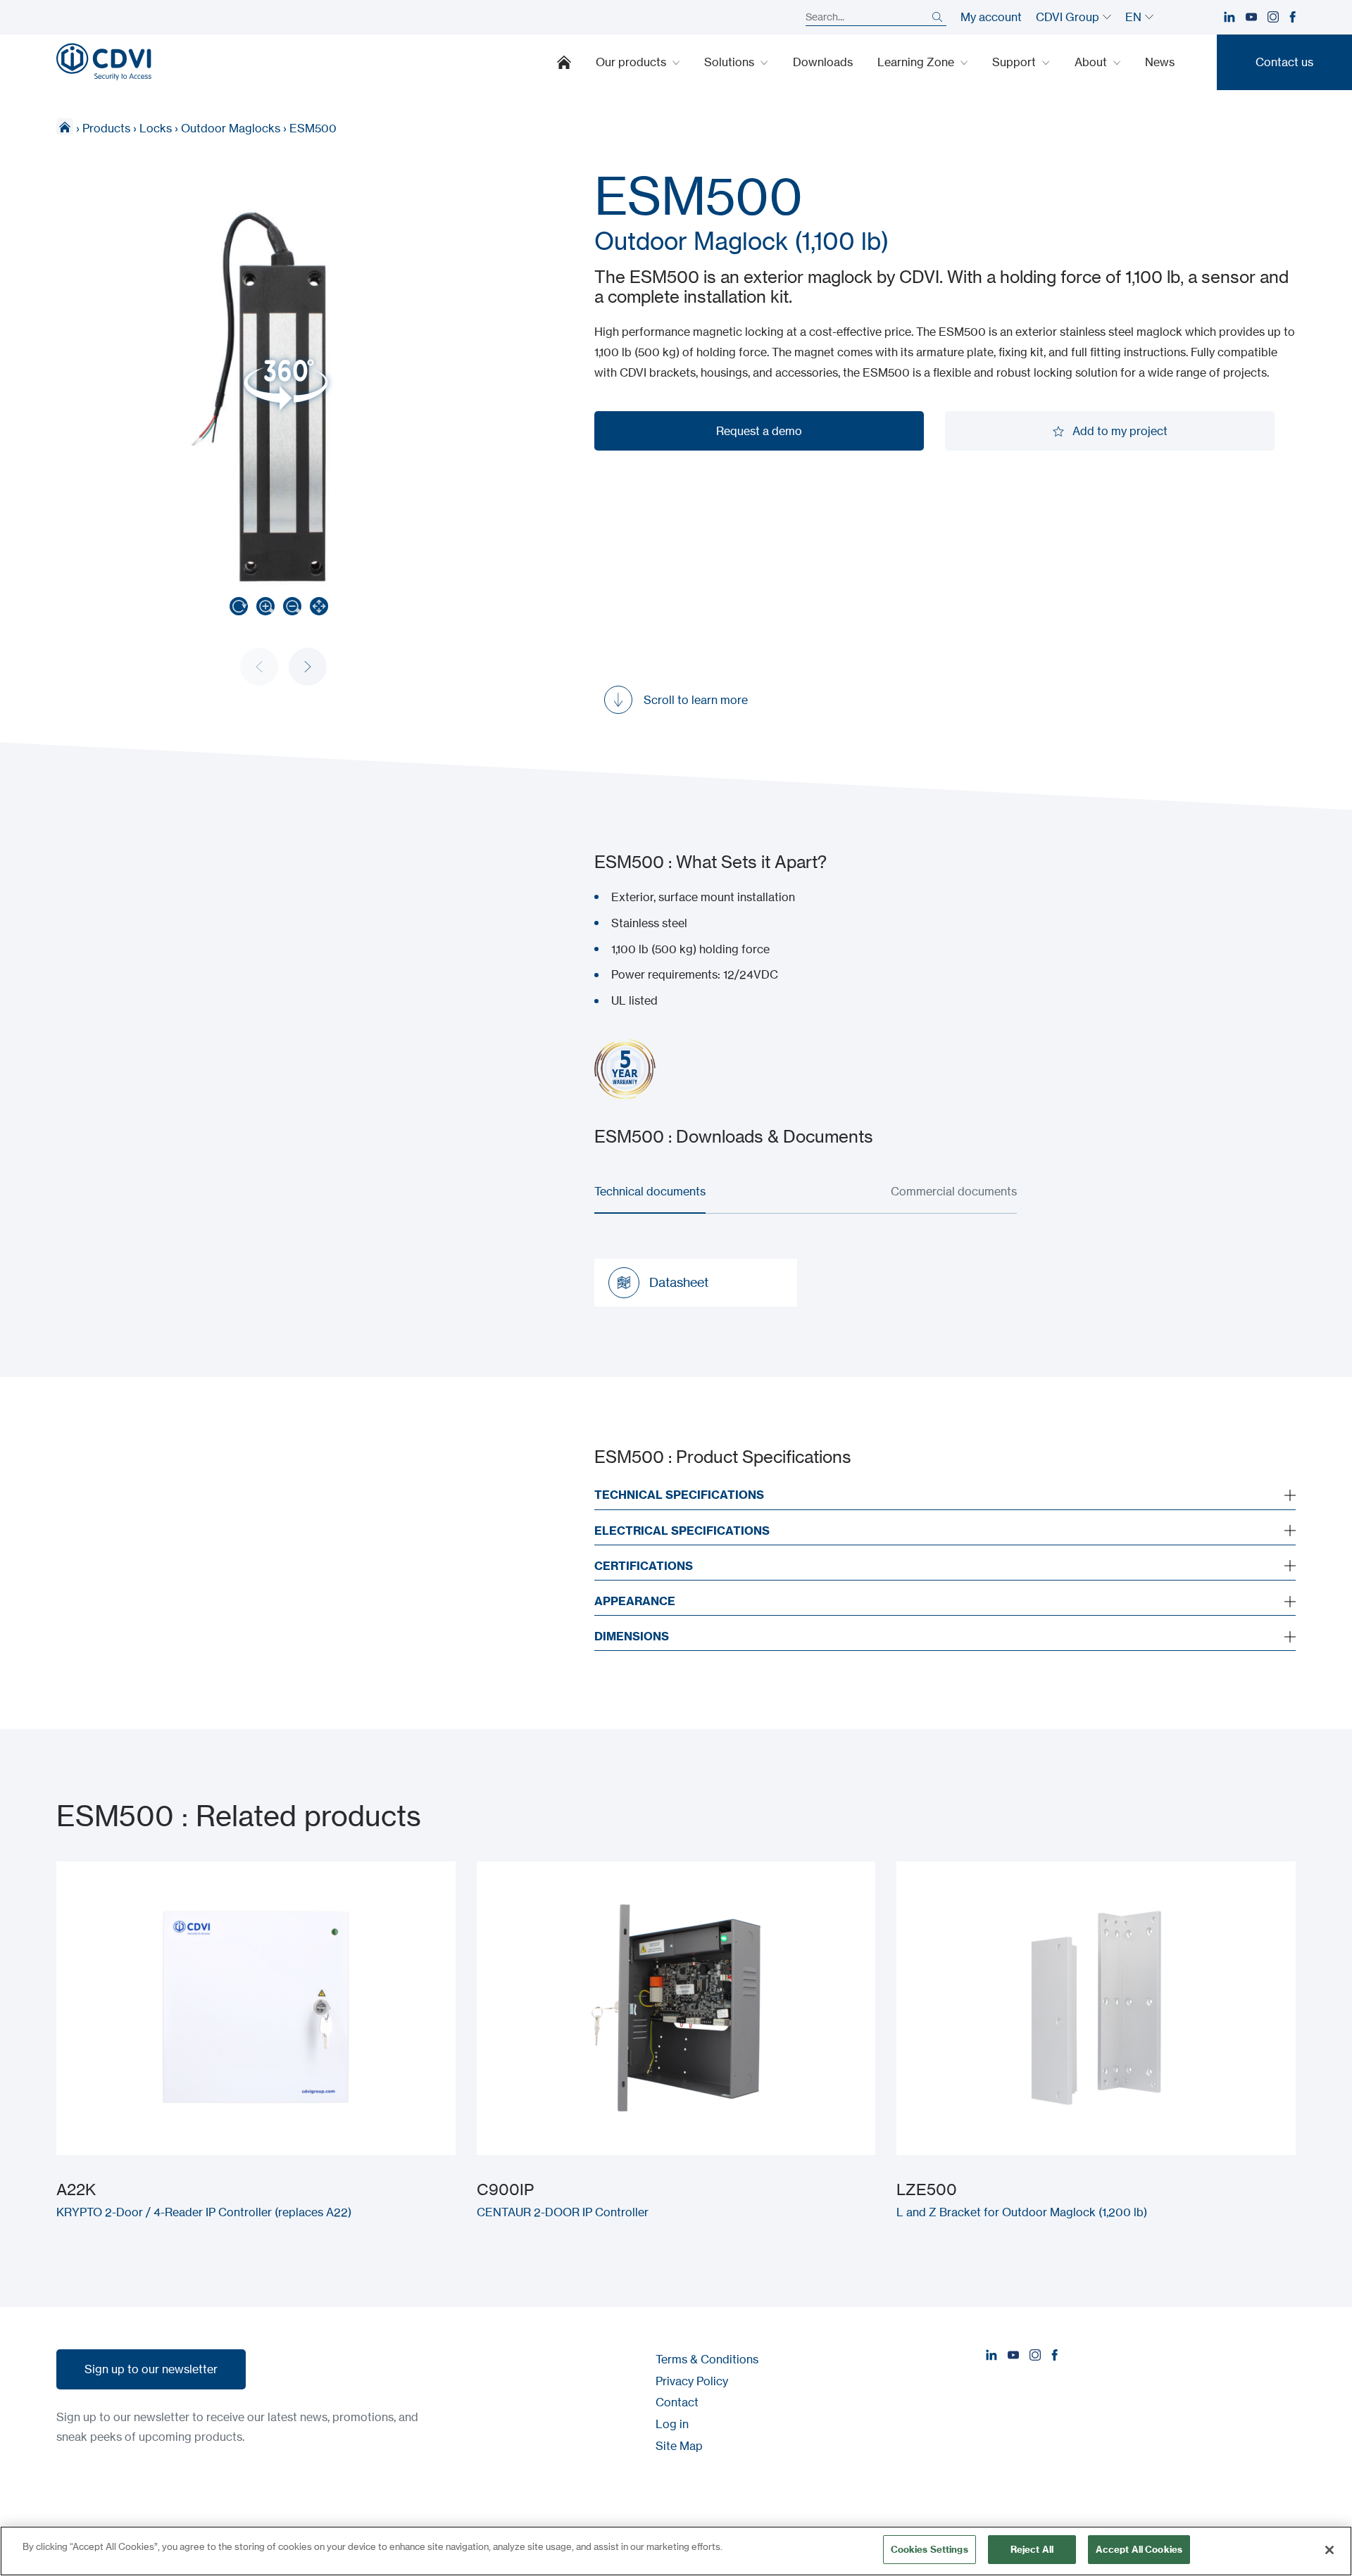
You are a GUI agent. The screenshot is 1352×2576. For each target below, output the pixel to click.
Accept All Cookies (1139, 2549)
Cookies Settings (930, 2549)
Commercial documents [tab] (954, 1191)
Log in (672, 2424)
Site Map (679, 2446)
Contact (677, 2402)
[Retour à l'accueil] (104, 62)
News (1160, 62)
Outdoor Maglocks (231, 128)
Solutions (731, 62)
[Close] (1329, 2550)
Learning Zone (917, 62)
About (1092, 62)
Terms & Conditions (707, 2359)
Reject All (1032, 2549)
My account (991, 17)
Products (106, 128)
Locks (156, 128)
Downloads (823, 62)
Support (1015, 62)
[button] (308, 667)
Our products (632, 62)
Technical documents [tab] (650, 1191)
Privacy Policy (692, 2381)
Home (564, 62)
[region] (676, 2551)
